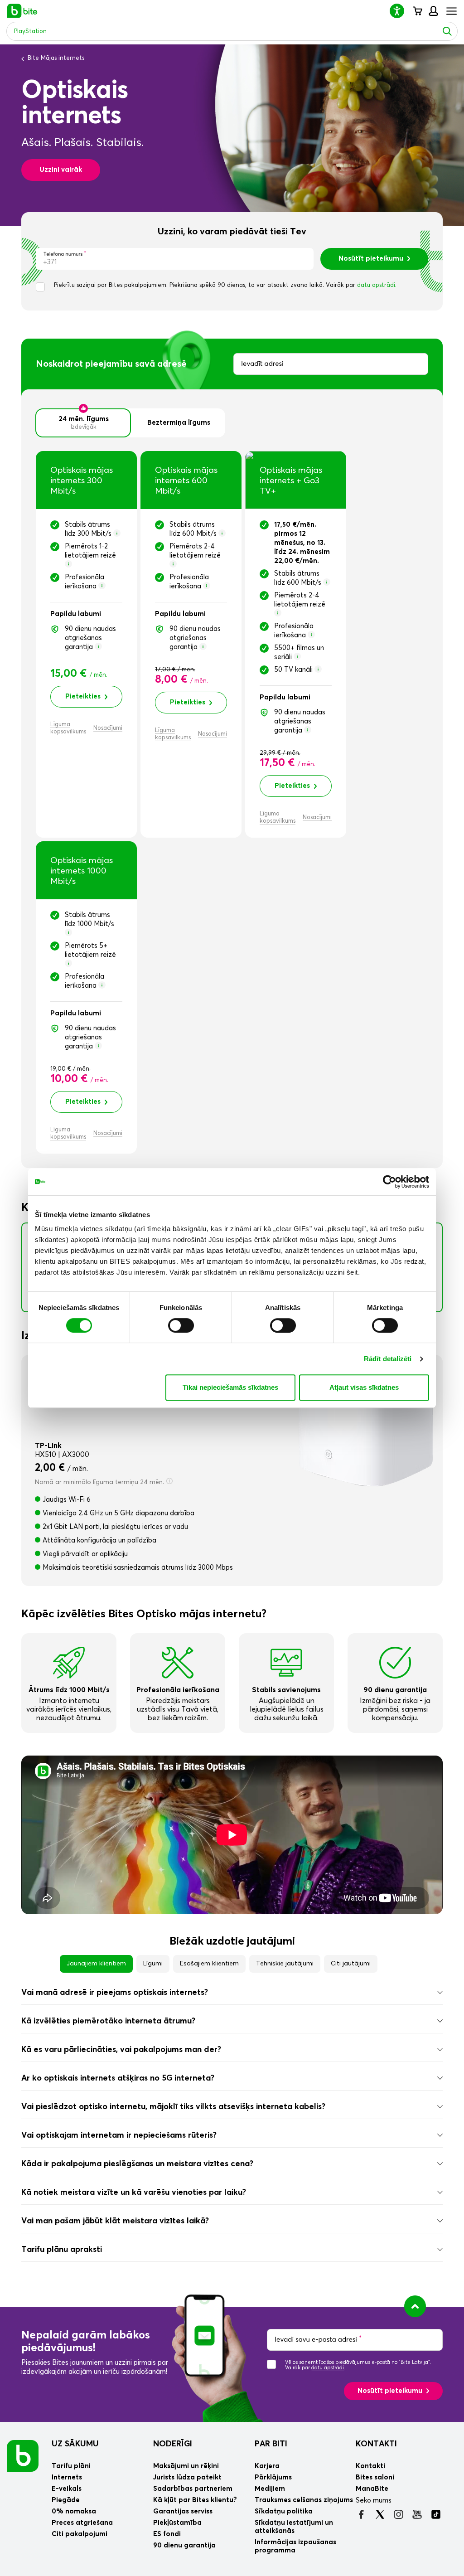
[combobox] (331, 364)
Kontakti (376, 2444)
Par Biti (271, 2444)
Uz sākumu (75, 2444)
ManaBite (433, 11)
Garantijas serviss (183, 2511)
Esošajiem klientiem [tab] (209, 1964)
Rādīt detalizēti (388, 1359)
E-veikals (67, 2489)
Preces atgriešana (82, 2523)
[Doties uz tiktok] (436, 2514)
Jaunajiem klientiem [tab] (96, 1964)
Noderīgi (173, 2444)
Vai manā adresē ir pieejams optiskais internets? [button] (115, 1993)
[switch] (181, 1325)
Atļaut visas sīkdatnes (364, 1387)
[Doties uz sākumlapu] (23, 2455)
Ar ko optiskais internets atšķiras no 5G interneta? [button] (118, 2078)
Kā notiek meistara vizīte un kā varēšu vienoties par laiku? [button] (134, 2193)
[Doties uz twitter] (380, 2514)
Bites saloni (375, 2477)
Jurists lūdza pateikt (187, 2477)
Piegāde (66, 2500)
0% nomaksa (74, 2511)
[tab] (232, 1993)
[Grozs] (417, 11)
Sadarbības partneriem (193, 2489)
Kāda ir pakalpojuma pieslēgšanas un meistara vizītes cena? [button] (137, 2164)
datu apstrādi (328, 2368)
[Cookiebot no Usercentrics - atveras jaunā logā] (389, 1182)
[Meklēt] (447, 31)
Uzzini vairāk (61, 170)
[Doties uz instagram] (399, 2514)
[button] (401, 11)
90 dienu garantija (184, 2545)
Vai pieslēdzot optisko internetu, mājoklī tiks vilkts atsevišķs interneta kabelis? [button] (173, 2107)
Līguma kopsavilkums (68, 728)
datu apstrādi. (377, 285)
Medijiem (270, 2489)
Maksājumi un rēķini (186, 2466)
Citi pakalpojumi (80, 2534)
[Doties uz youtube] (417, 2514)
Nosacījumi (108, 728)
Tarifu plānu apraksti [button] (62, 2250)
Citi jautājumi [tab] (351, 1964)
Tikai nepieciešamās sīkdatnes (230, 1387)
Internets (67, 2477)
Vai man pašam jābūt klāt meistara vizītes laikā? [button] (115, 2221)
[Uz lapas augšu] (415, 2306)
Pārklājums (273, 2477)
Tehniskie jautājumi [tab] (285, 1964)
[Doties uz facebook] (361, 2514)
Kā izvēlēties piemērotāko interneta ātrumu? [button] (108, 2021)
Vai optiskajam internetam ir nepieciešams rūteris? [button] (119, 2135)
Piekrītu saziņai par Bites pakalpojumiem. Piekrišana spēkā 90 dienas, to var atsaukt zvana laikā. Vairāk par (225, 285)
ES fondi (167, 2534)
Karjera (267, 2466)
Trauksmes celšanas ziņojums (304, 2500)
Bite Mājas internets (56, 58)
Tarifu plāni (71, 2466)
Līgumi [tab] (153, 1964)
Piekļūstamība (177, 2523)
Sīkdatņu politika (284, 2511)
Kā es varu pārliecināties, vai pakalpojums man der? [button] (121, 2050)
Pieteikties (83, 696)
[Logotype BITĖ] (22, 11)
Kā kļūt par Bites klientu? (195, 2500)
